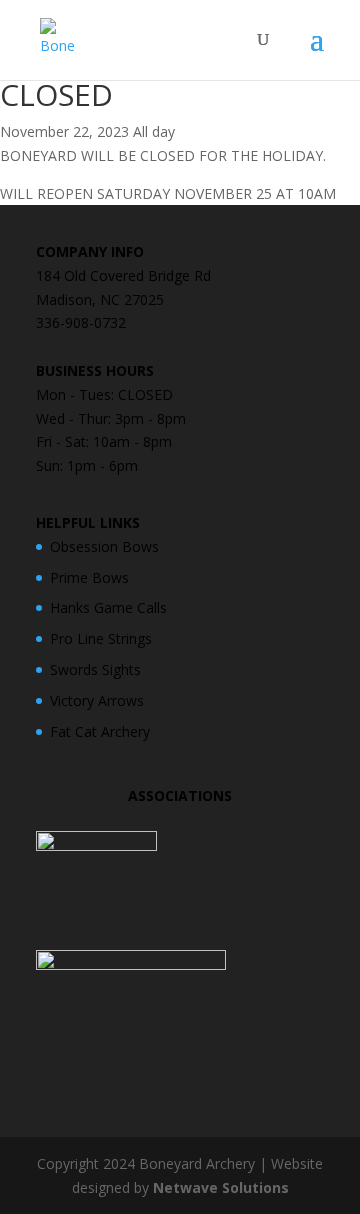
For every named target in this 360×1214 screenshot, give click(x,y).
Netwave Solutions (221, 1187)
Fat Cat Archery (100, 731)
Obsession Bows (104, 546)
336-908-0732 (81, 322)
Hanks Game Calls (108, 607)
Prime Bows (89, 577)
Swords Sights (95, 669)
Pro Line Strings (101, 638)
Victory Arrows (97, 700)
